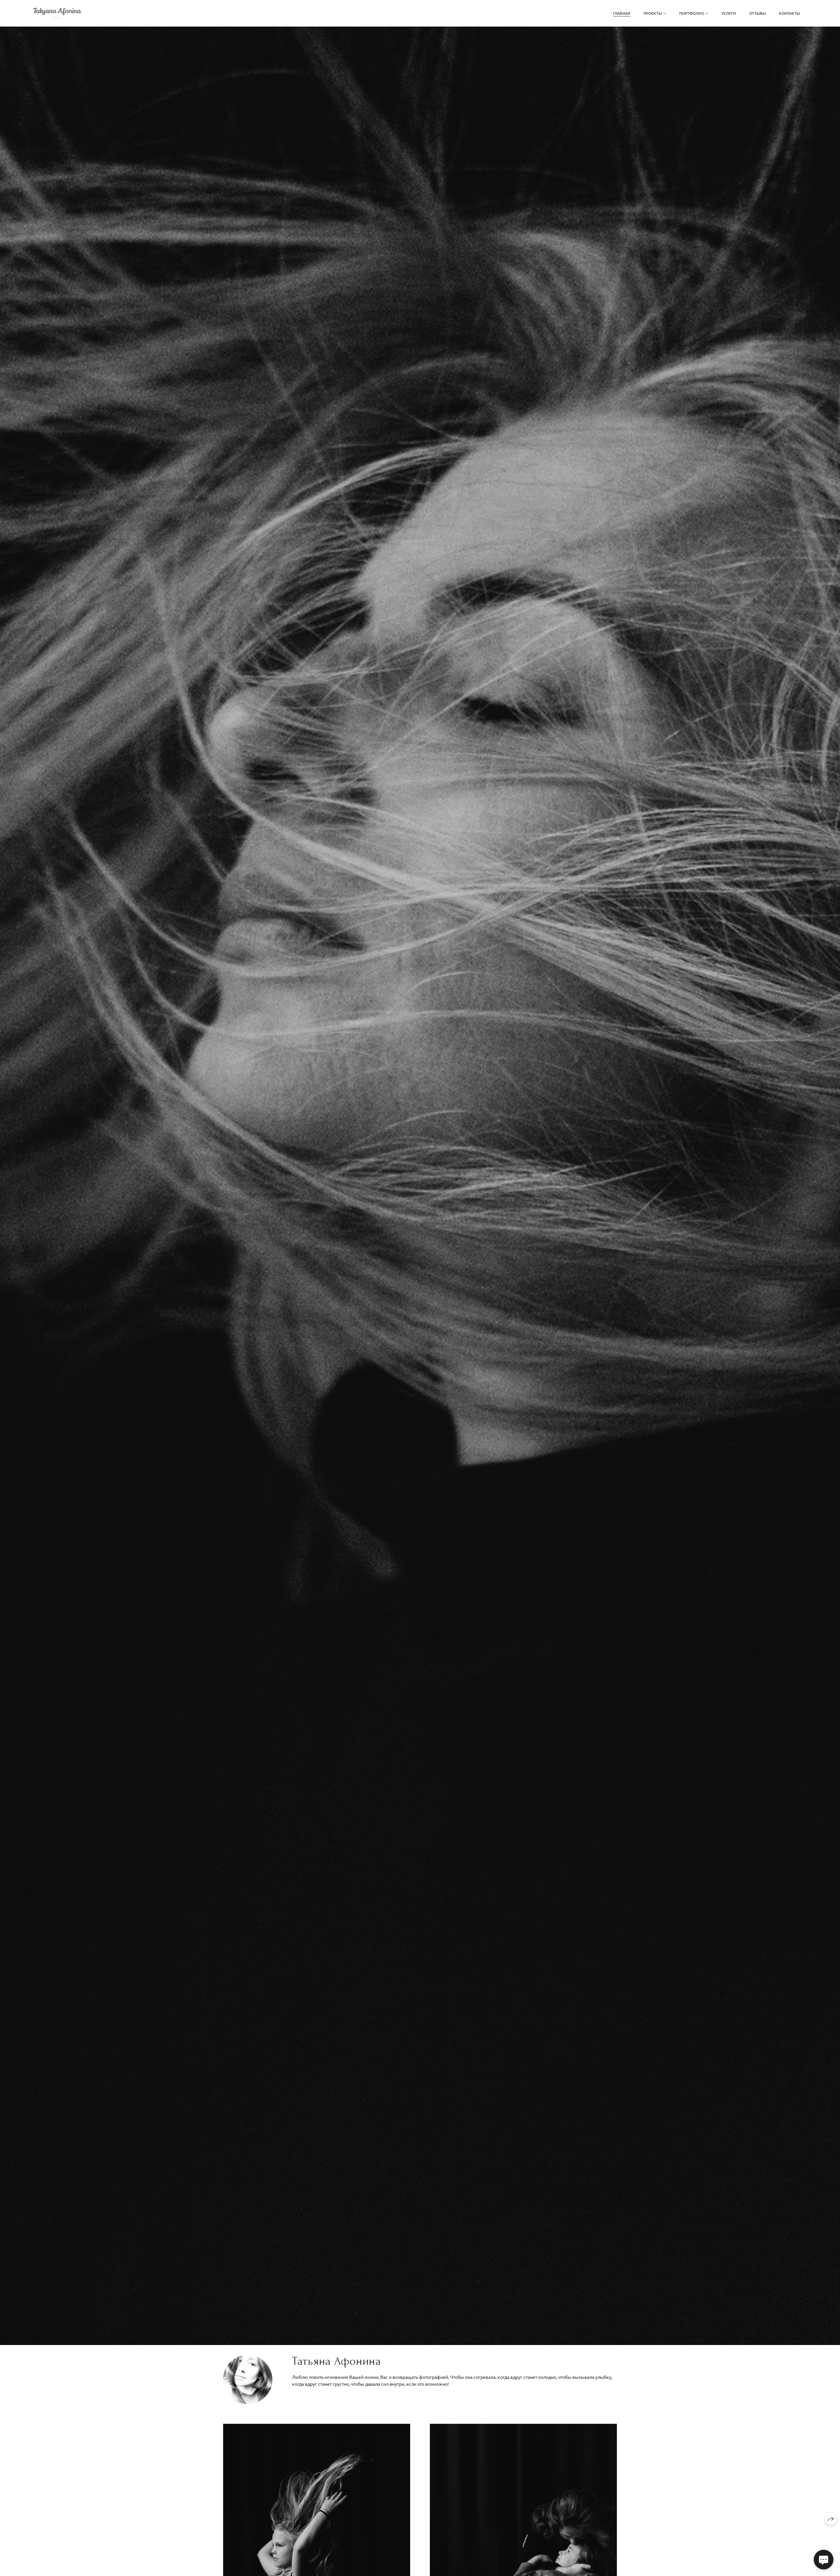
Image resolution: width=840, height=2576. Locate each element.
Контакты (789, 13)
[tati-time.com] (57, 13)
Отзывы (757, 13)
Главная (622, 13)
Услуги (729, 13)
